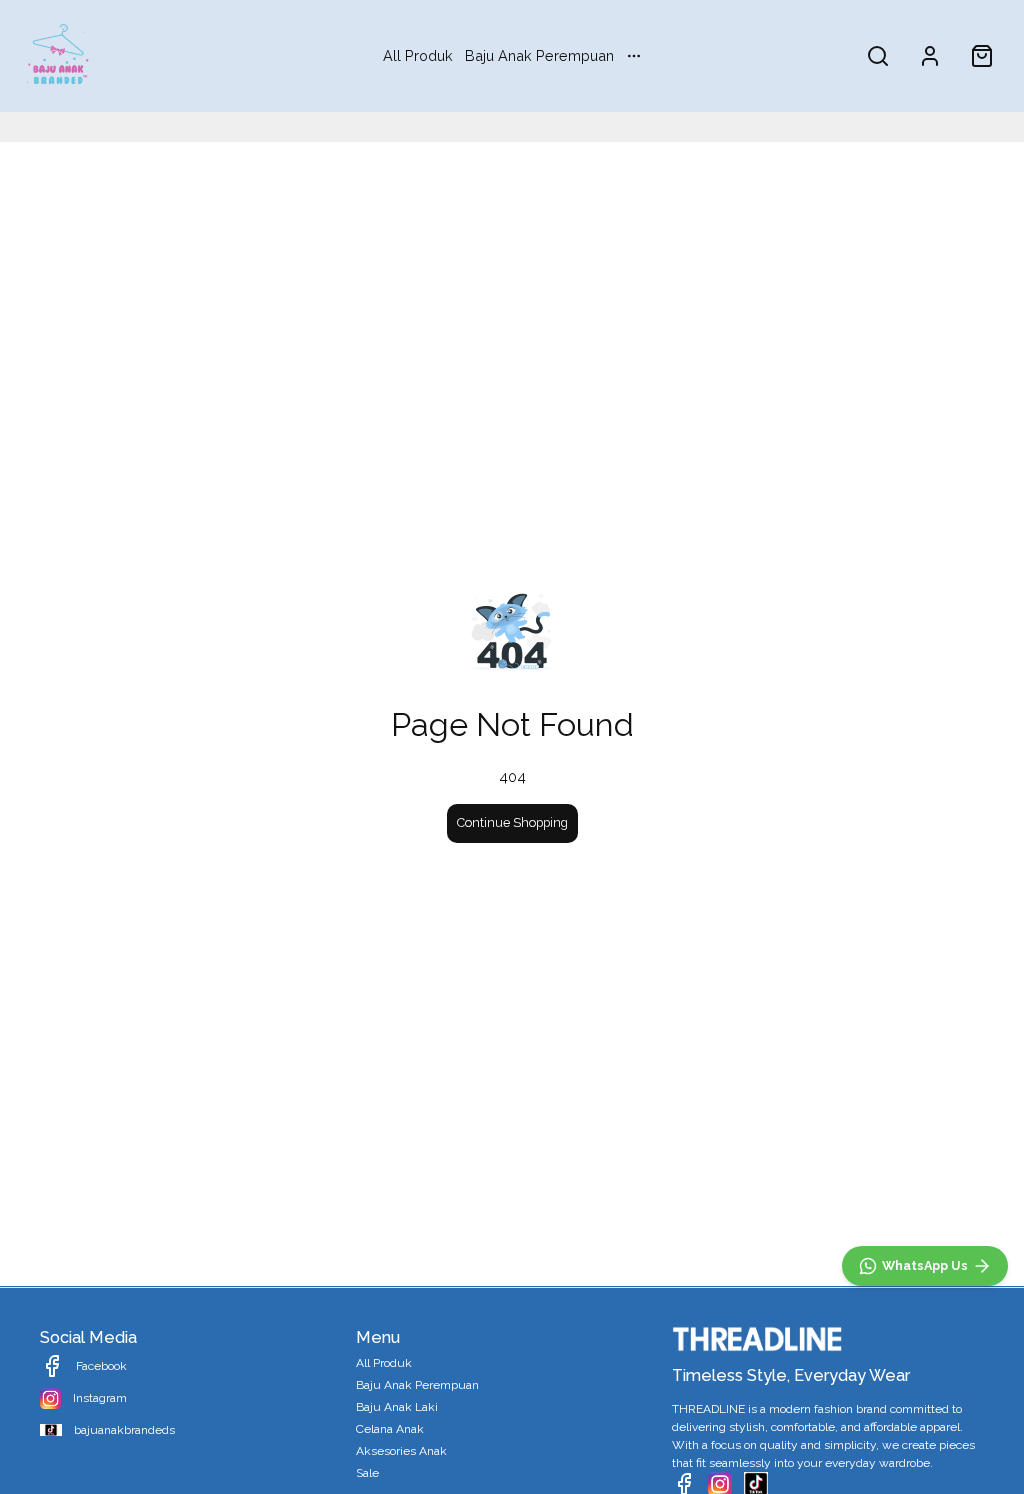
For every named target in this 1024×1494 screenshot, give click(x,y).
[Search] (878, 56)
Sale (367, 1473)
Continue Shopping (512, 822)
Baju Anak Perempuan (539, 55)
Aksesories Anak (401, 1451)
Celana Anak (390, 1429)
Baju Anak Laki (397, 1407)
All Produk (418, 55)
